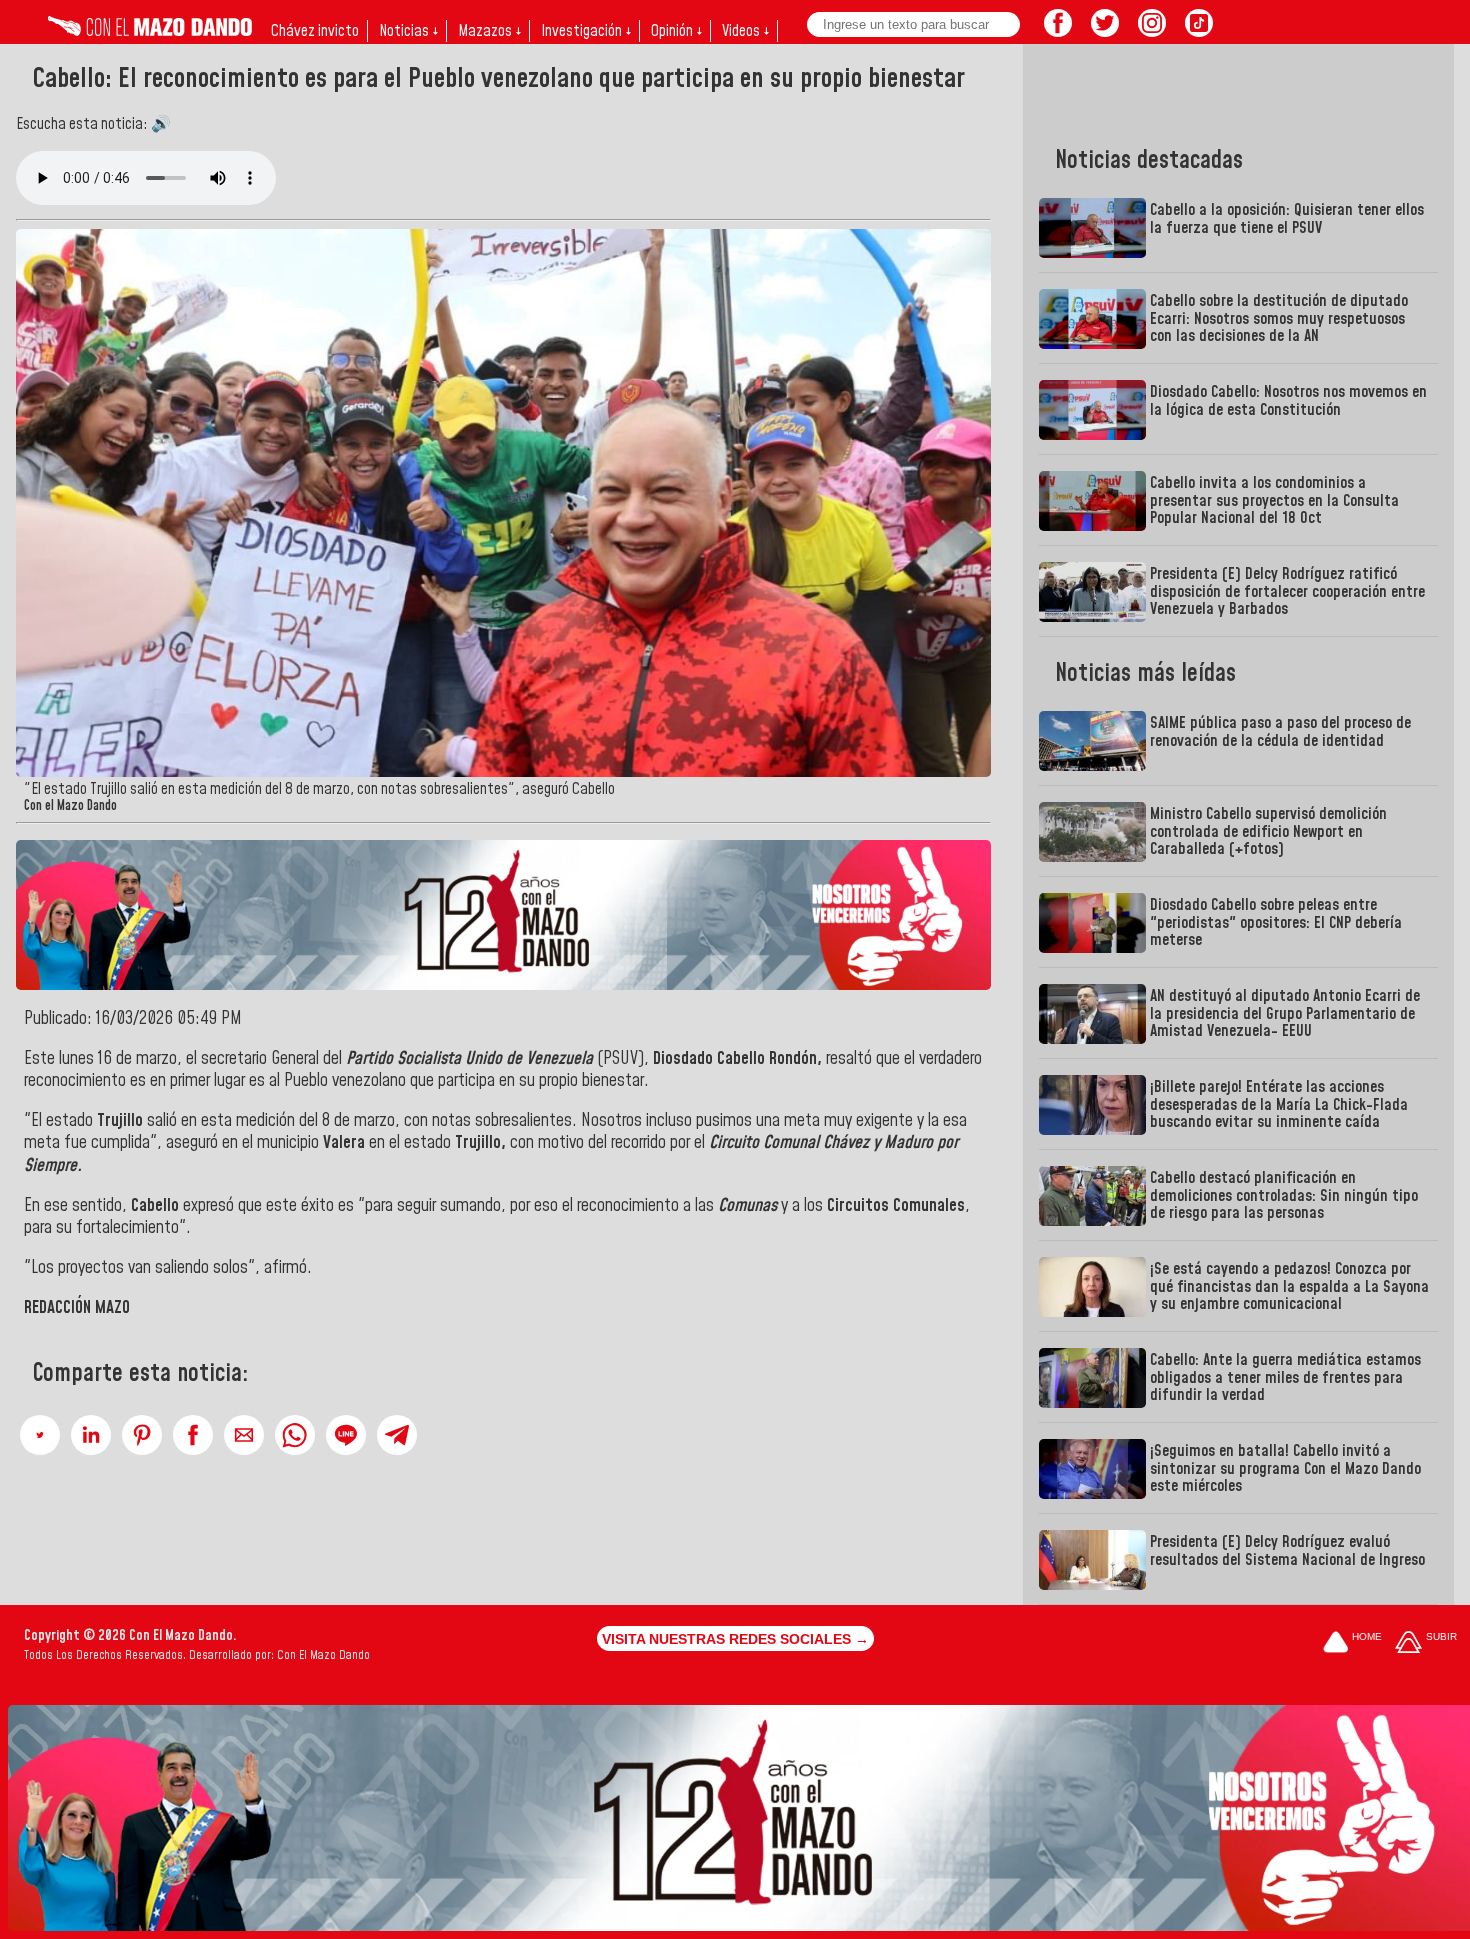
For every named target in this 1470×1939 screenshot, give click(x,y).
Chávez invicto (315, 31)
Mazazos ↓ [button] (489, 31)
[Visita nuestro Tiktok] (1199, 31)
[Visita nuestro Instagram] (1152, 31)
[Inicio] (150, 31)
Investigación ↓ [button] (586, 31)
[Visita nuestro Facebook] (1058, 31)
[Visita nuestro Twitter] (1105, 31)
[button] (40, 1435)
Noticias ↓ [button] (408, 31)
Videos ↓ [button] (745, 31)
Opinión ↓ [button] (676, 31)
